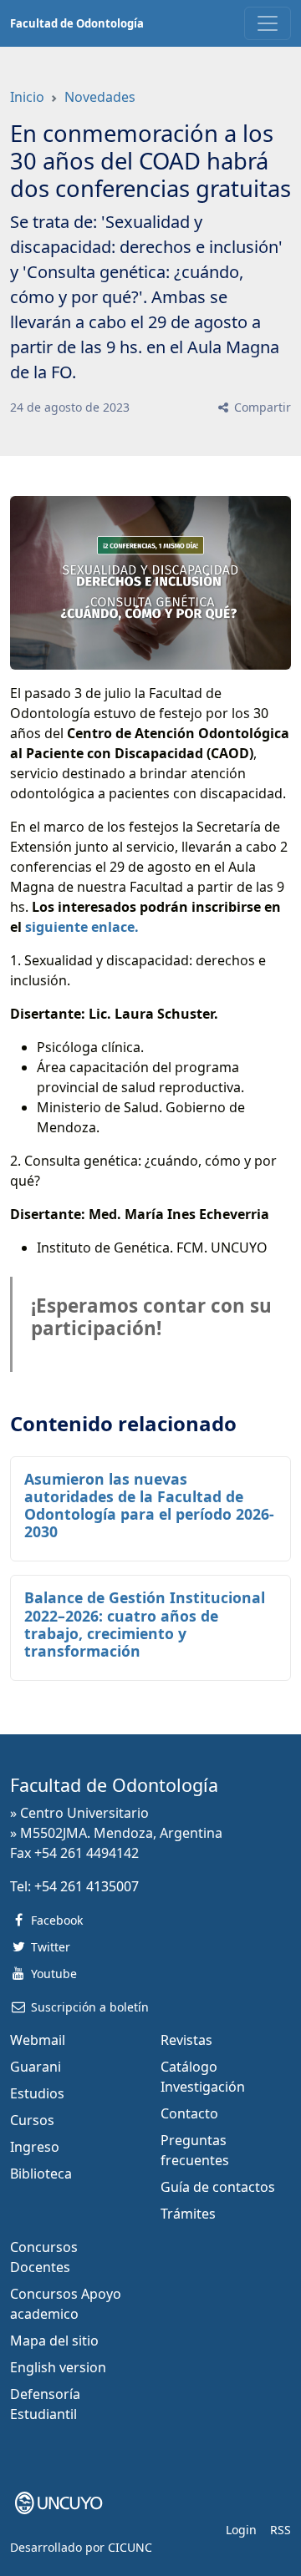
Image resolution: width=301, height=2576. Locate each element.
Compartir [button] (261, 407)
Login (241, 2530)
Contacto (189, 2113)
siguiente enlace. (82, 927)
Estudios (37, 2093)
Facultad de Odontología (77, 23)
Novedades (100, 97)
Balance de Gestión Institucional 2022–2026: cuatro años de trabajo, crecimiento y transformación (145, 1624)
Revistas (186, 2040)
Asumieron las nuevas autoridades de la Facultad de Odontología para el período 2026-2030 (149, 1505)
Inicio (27, 97)
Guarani (36, 2067)
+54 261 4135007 (87, 1886)
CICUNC (130, 2547)
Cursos (32, 2120)
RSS (281, 2530)
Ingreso (35, 2147)
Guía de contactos (218, 2187)
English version (58, 2367)
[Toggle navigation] (268, 23)
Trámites (188, 2214)
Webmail (38, 2040)
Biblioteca (41, 2174)
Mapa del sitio (54, 2341)
